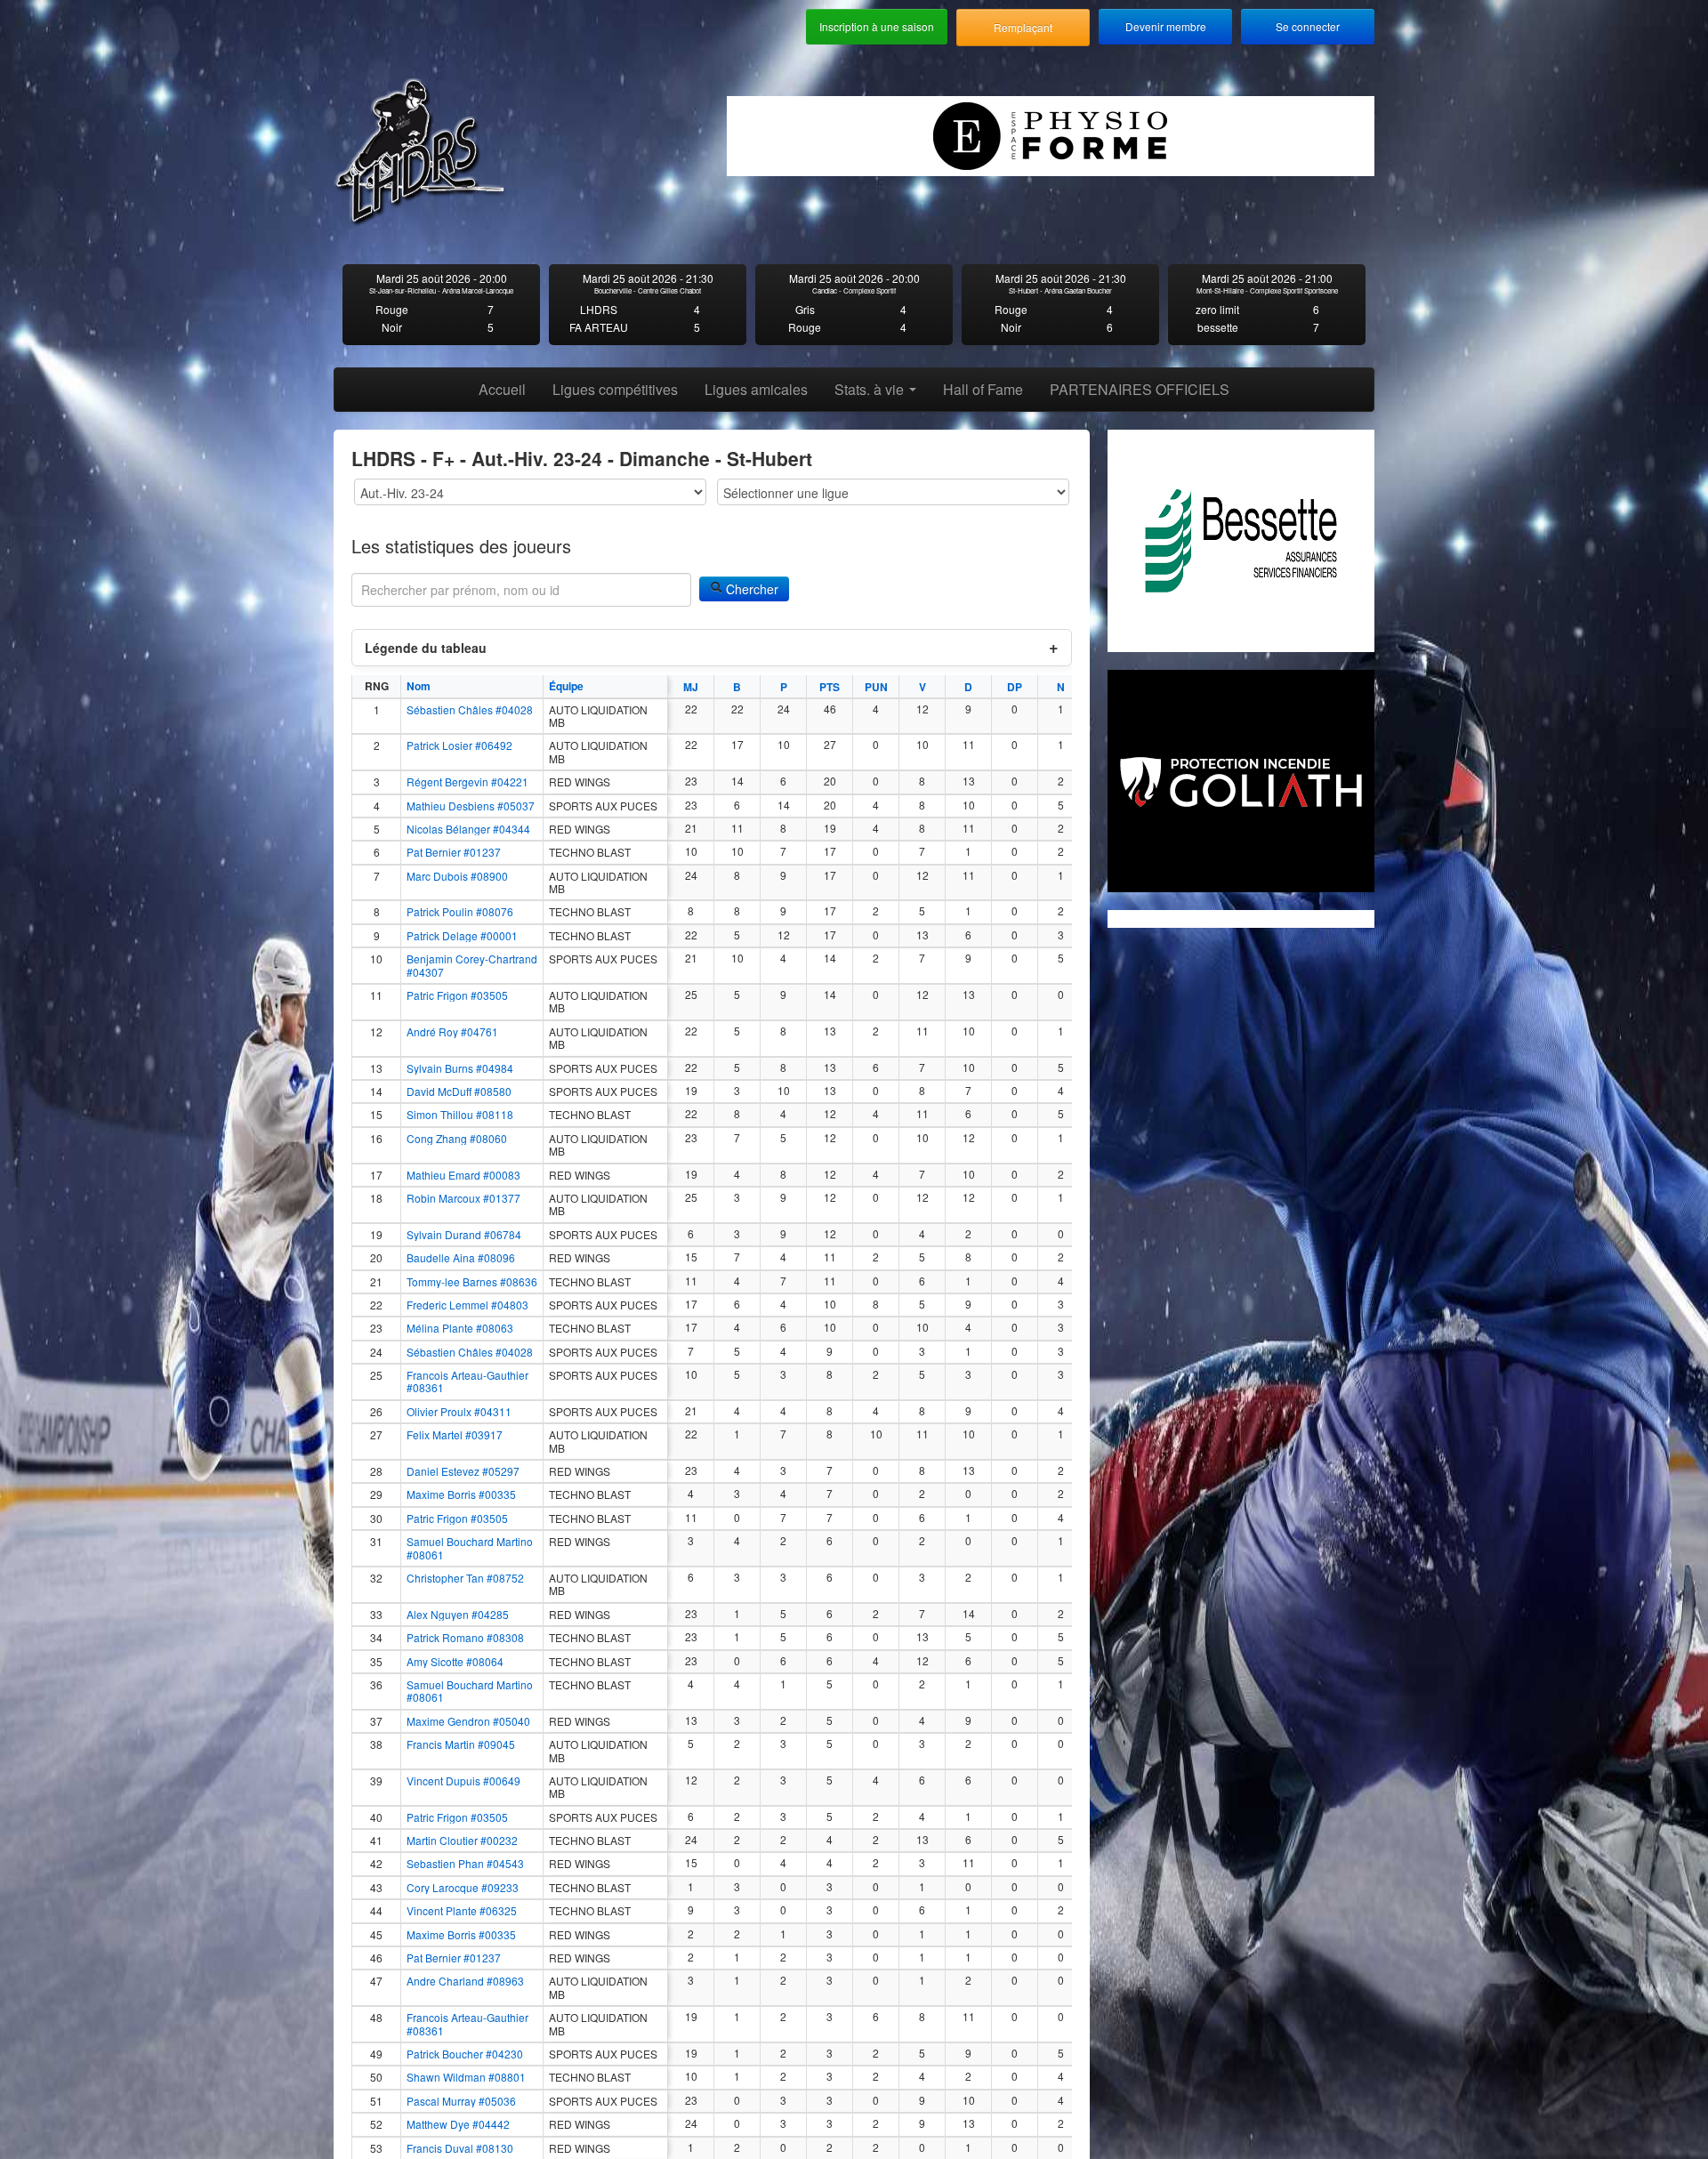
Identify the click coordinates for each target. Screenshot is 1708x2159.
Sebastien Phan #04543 (465, 1864)
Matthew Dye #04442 (458, 2124)
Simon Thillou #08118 (460, 1115)
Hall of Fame (983, 389)
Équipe (566, 686)
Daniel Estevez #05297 (463, 1471)
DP (1015, 687)
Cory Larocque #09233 (463, 1888)
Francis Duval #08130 (460, 2148)
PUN (876, 687)
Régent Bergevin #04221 (467, 782)
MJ (691, 687)
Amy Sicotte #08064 (455, 1662)
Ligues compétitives (615, 389)
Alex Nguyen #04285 (458, 1615)
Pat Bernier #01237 (454, 852)
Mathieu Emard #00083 (463, 1175)
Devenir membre (1166, 26)
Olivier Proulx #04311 (459, 1412)
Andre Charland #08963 (465, 1981)
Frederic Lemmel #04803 (467, 1305)
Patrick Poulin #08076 (460, 912)
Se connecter (1308, 26)
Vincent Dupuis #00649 (463, 1781)
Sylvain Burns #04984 (460, 1068)
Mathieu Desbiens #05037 (471, 806)
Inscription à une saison (877, 26)
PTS (830, 687)
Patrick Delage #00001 (462, 936)
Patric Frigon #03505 (457, 995)
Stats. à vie (871, 389)
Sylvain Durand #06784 (464, 1235)
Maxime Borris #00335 (461, 1494)
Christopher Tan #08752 (465, 1578)
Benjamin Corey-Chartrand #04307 (472, 966)
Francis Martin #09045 (461, 1744)
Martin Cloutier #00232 (462, 1841)
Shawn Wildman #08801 (466, 2077)
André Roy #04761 (452, 1032)
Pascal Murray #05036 (461, 2101)
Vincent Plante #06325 (462, 1911)
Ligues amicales (756, 389)
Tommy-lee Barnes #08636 (472, 1282)
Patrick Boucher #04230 (465, 2054)
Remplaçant (1023, 27)
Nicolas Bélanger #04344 (468, 829)
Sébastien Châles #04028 (470, 710)
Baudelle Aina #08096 (461, 1258)
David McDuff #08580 (459, 1092)
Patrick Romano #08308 (465, 1638)
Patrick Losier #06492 (459, 745)
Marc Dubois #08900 (457, 876)
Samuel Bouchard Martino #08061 (470, 1548)
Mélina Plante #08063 (460, 1328)
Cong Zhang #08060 (457, 1139)
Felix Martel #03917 (455, 1435)
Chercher (750, 589)
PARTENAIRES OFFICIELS (1140, 389)
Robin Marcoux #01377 (463, 1198)
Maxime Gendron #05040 (468, 1721)
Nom (419, 686)
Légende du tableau (426, 648)
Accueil (502, 389)
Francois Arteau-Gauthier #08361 (467, 1382)
